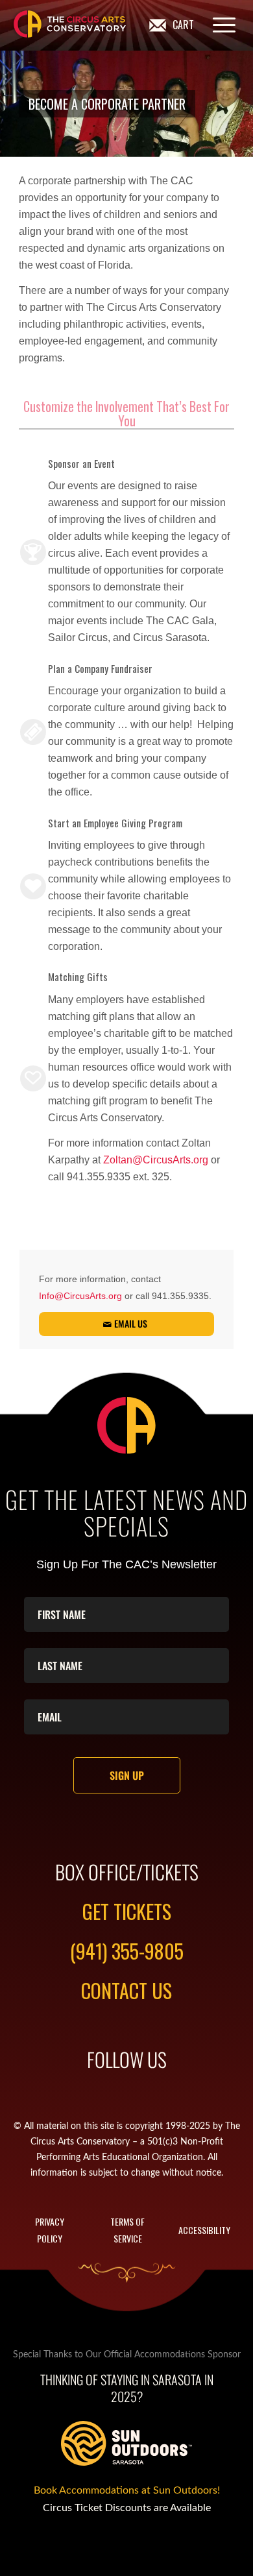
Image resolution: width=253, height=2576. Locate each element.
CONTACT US (126, 1990)
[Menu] (218, 25)
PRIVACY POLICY (50, 2230)
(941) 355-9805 (127, 1951)
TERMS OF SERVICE (127, 2230)
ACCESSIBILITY (204, 2230)
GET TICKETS (127, 1911)
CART (183, 25)
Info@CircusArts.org (80, 1296)
